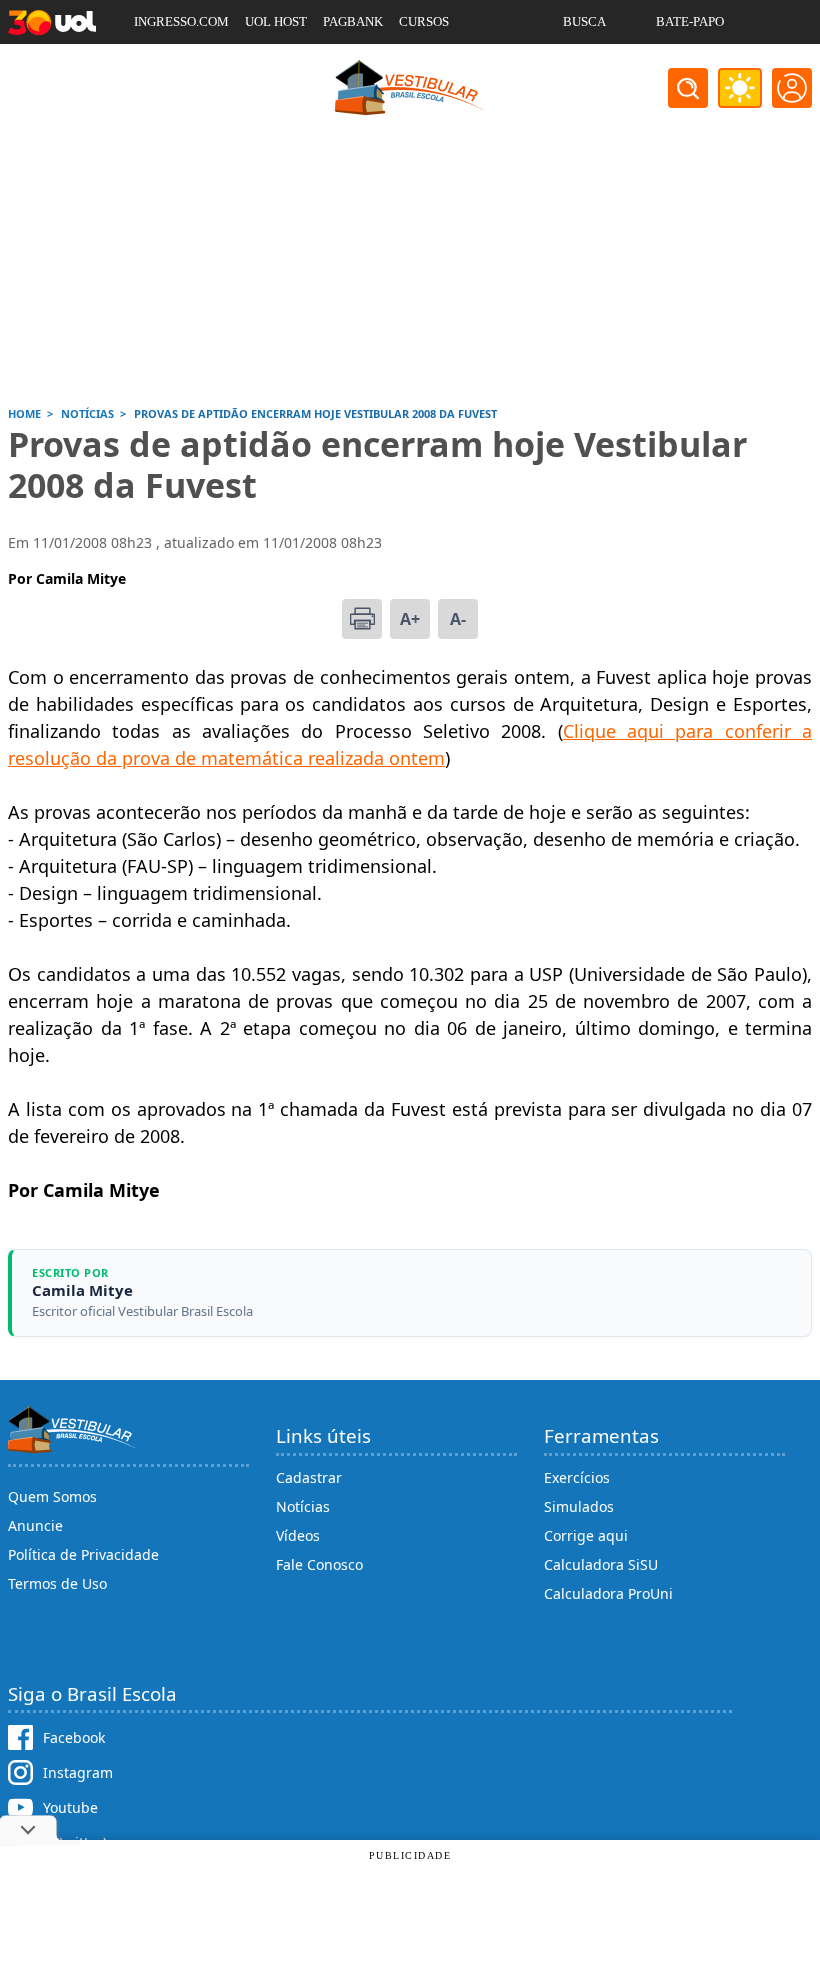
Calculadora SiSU (601, 1564)
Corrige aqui (586, 1535)
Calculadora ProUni (608, 1593)
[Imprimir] (362, 619)
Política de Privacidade (83, 1554)
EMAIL (583, 65)
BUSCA (584, 21)
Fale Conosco (319, 1564)
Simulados (579, 1506)
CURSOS (424, 21)
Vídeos (298, 1535)
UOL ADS (160, 65)
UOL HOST (276, 21)
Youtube (70, 1807)
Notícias (303, 1506)
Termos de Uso (57, 1583)
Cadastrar (309, 1477)
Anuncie (35, 1525)
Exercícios (577, 1477)
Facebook (74, 1737)
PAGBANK (353, 21)
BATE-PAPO (690, 21)
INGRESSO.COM (181, 21)
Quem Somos (52, 1496)
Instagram (78, 1772)
